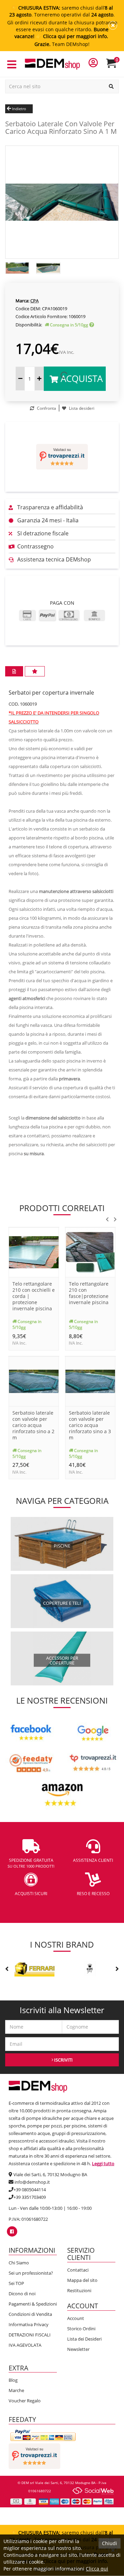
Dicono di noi (22, 2294)
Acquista (80, 379)
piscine (62, 1546)
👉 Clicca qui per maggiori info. (72, 36)
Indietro (19, 109)
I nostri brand (62, 1944)
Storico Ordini (81, 2329)
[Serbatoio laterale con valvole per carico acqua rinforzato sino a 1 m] (62, 201)
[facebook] (12, 2231)
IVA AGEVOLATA (25, 2345)
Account (76, 2318)
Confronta (46, 408)
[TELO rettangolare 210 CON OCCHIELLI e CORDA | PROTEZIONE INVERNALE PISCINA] (34, 1252)
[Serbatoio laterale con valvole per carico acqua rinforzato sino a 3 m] (90, 1380)
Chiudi (110, 2543)
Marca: (22, 301)
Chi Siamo (19, 2263)
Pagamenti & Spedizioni (33, 2304)
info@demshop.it (32, 2182)
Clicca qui (97, 2569)
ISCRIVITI (63, 2060)
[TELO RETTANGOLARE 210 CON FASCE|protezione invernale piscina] (90, 1252)
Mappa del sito (82, 2280)
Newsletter (78, 2349)
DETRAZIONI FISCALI (30, 2335)
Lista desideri (81, 408)
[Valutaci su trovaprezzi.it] (62, 457)
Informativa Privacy (29, 2324)
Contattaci (78, 2270)
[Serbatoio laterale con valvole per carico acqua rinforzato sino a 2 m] (34, 1380)
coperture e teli (62, 1603)
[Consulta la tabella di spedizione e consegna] (92, 325)
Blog (13, 2380)
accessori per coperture (62, 1660)
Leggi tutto (103, 2163)
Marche (16, 2390)
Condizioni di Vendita (30, 2314)
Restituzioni (79, 2290)
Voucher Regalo (25, 2401)
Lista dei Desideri (84, 2339)
